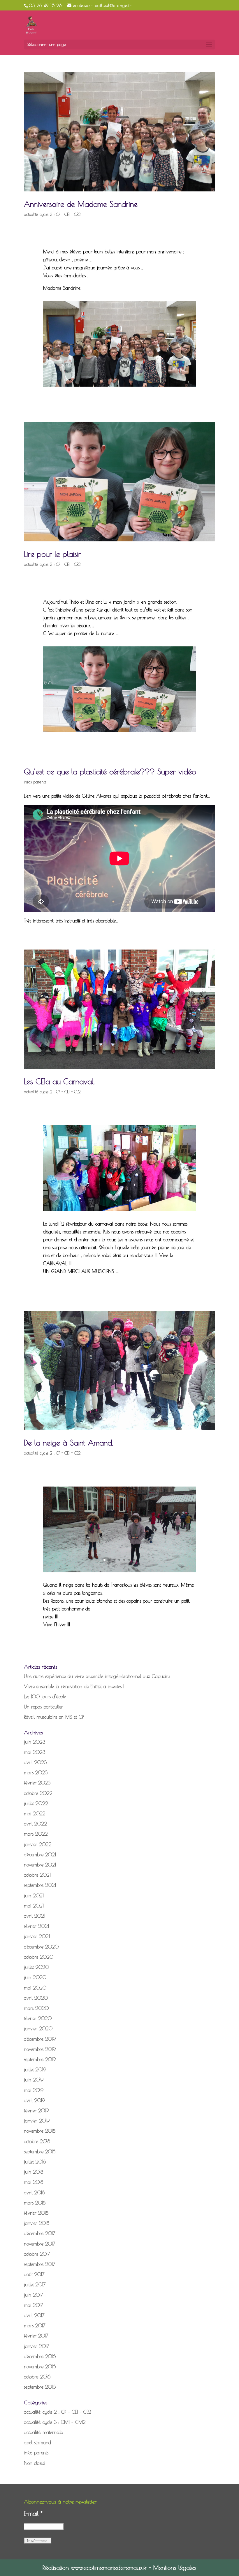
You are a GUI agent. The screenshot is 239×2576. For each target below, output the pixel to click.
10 (124, 1198)
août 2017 (34, 2274)
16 (154, 1198)
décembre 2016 (40, 2356)
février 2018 (36, 2213)
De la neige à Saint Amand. (68, 1443)
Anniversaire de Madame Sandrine (81, 204)
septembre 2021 (40, 1885)
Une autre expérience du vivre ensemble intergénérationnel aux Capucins (97, 1676)
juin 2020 (35, 1977)
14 (144, 1198)
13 (139, 1198)
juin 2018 (34, 2172)
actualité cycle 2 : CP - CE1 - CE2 (52, 214)
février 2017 (36, 2336)
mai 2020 (35, 1988)
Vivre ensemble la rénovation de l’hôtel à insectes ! (74, 1686)
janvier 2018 (37, 2223)
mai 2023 (35, 1752)
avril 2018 (34, 2193)
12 (134, 1198)
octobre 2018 (37, 2141)
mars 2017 (35, 2326)
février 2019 (36, 2111)
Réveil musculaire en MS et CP (54, 1717)
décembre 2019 (40, 2039)
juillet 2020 (36, 1967)
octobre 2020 (39, 1957)
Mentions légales (175, 2568)
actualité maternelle (43, 2432)
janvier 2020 (38, 2029)
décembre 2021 (40, 1855)
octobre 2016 (37, 2377)
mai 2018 (34, 2182)
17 (159, 1198)
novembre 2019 (40, 2049)
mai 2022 (35, 1814)
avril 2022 (35, 1824)
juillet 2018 (35, 2162)
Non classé (35, 2463)
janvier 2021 (37, 1936)
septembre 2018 (40, 2152)
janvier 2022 (38, 1844)
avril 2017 (34, 2315)
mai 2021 (34, 1906)
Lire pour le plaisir (52, 554)
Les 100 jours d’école (45, 1697)
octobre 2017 (37, 2254)
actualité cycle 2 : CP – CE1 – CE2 (58, 2412)
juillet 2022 (36, 1803)
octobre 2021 (37, 1875)
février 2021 (36, 1926)
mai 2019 (34, 2090)
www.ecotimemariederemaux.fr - (112, 2568)
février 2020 (38, 2018)
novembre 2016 (40, 2367)
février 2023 (37, 1783)
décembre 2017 (40, 2233)
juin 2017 (34, 2295)
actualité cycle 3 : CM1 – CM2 (55, 2422)
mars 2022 (36, 1834)
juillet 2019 (35, 2070)
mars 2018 (35, 2203)
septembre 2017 (40, 2264)
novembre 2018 (40, 2131)
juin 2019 (34, 2080)
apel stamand (37, 2442)
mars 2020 (36, 2008)
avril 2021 (35, 1916)
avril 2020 (36, 1998)
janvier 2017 (37, 2346)
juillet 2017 (35, 2285)
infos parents (35, 782)
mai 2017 (34, 2305)
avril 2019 (34, 2100)
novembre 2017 (40, 2244)
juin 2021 (34, 1896)
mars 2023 (36, 1773)
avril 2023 (35, 1762)
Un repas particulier (43, 1707)
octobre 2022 (38, 1793)
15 (149, 1198)
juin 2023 (35, 1742)
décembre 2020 (41, 1947)
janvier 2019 (37, 2121)
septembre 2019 (40, 2059)
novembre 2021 (40, 1865)
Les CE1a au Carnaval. (59, 1081)
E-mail (33, 2513)
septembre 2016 (40, 2387)
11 (129, 1198)
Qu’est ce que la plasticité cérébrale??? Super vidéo (110, 771)
